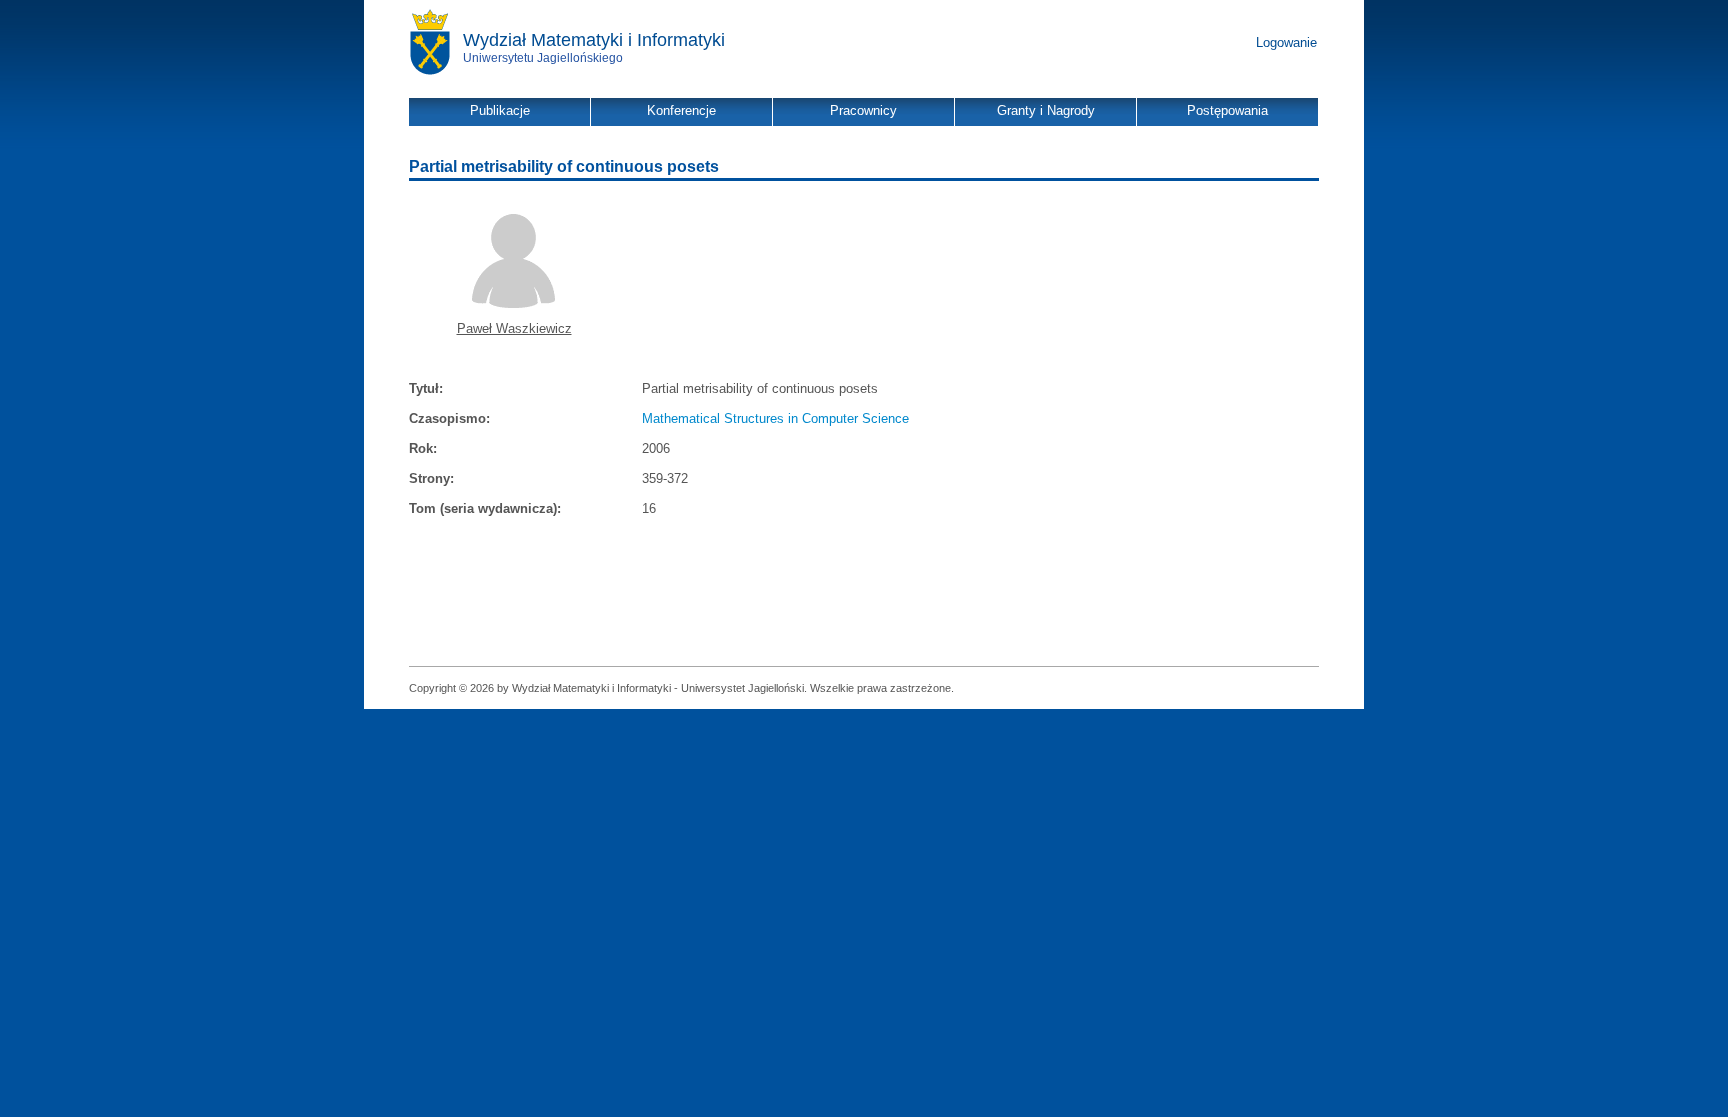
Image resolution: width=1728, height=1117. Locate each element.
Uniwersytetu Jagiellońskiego (543, 58)
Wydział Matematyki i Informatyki (594, 40)
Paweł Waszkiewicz (514, 328)
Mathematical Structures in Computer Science (775, 418)
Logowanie (1286, 42)
